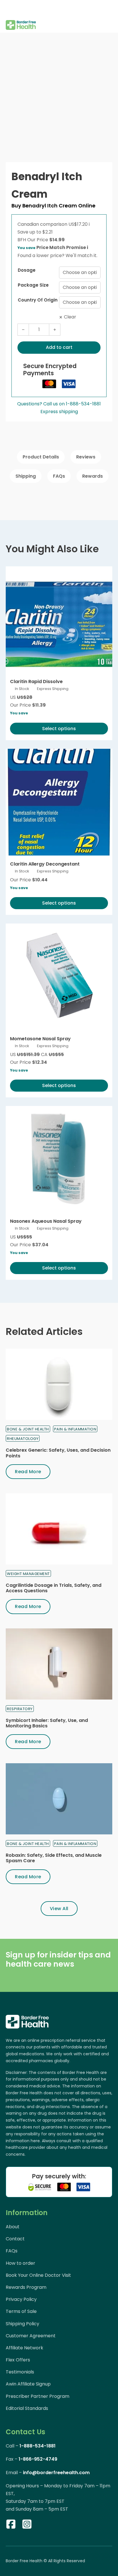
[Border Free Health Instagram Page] (27, 2525)
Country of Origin (38, 300)
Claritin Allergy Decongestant (45, 864)
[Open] (10, 9)
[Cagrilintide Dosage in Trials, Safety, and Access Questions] (59, 1529)
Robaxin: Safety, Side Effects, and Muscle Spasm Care (54, 1858)
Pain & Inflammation (75, 1429)
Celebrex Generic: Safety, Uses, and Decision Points (58, 1453)
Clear (70, 317)
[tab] (41, 457)
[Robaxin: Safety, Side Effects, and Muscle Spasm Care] (59, 1799)
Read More (28, 1472)
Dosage (27, 270)
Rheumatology (23, 1439)
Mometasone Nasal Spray (40, 1039)
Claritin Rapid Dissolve (36, 682)
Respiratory (20, 1709)
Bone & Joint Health (28, 1429)
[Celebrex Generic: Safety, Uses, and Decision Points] (59, 1384)
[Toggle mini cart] (109, 16)
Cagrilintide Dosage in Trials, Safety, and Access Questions (54, 1588)
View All (59, 1909)
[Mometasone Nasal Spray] (59, 977)
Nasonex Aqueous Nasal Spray (46, 1221)
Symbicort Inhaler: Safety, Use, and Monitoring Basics (47, 1723)
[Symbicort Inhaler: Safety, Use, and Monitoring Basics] (59, 1664)
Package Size (33, 285)
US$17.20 (79, 224)
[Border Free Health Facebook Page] (11, 2525)
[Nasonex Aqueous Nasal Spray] (59, 1159)
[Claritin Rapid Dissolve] (59, 620)
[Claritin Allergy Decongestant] (59, 802)
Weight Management (28, 1574)
